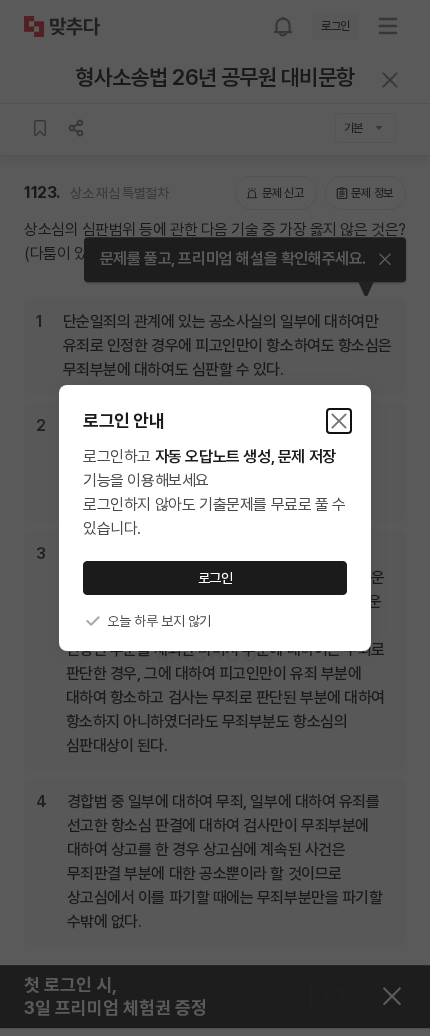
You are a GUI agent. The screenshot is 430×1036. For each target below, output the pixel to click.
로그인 (215, 578)
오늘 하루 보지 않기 (159, 621)
